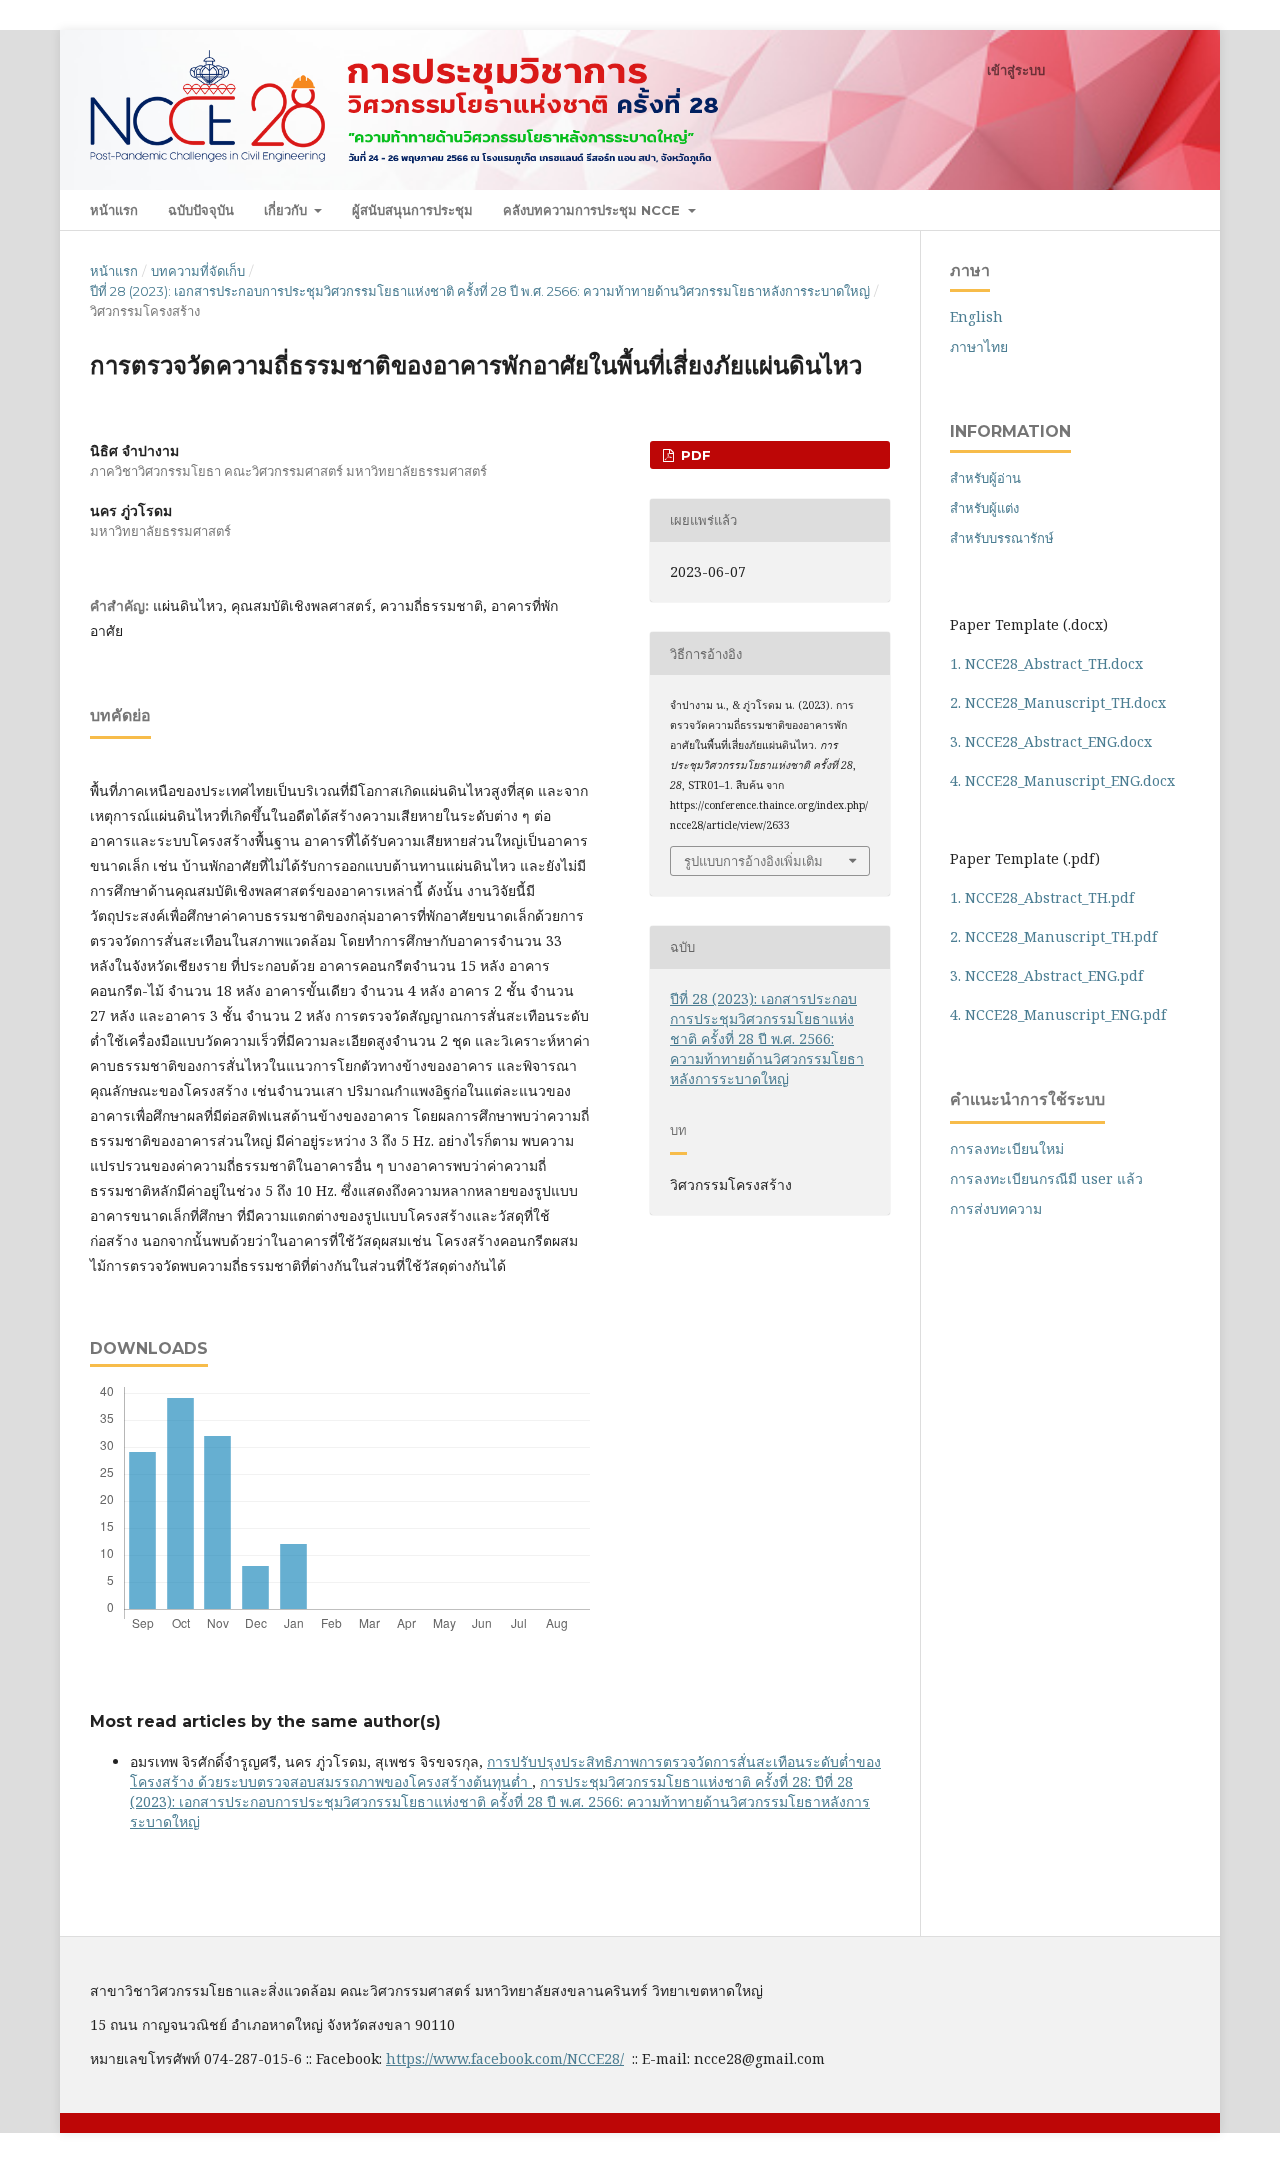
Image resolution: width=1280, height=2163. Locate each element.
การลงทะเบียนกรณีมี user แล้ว (1046, 1178)
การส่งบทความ (996, 1208)
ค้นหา (1156, 209)
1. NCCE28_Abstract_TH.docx (1046, 663)
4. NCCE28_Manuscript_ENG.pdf (1058, 1014)
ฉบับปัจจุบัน (201, 210)
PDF (694, 455)
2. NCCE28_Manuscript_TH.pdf (1053, 936)
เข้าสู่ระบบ (1016, 70)
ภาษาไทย (979, 346)
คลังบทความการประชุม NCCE (593, 210)
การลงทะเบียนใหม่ (1007, 1148)
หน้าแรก (114, 210)
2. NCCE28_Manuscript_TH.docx (1058, 702)
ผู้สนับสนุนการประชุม (412, 210)
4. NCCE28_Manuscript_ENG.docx (1062, 780)
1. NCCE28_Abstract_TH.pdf (1042, 897)
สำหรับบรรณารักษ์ (1002, 538)
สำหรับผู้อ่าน (985, 478)
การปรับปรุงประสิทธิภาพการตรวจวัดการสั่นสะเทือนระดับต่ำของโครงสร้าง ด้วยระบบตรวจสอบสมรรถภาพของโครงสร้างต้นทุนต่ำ (505, 1771)
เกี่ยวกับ (287, 210)
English (976, 316)
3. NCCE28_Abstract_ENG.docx (1051, 741)
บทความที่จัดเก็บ (198, 271)
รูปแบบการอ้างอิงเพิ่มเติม (753, 861)
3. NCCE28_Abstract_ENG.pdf (1046, 975)
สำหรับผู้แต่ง (984, 508)
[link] (505, 2058)
